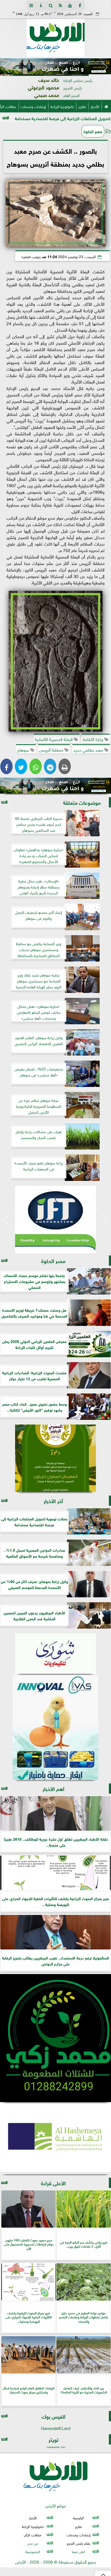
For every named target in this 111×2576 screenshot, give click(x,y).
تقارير (82, 106)
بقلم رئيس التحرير (78, 2543)
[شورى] (55, 1654)
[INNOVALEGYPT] (55, 1728)
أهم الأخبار (53, 1788)
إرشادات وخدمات (33, 106)
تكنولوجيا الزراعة (62, 106)
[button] (6, 67)
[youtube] (70, 5)
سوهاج (24, 749)
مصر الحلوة (93, 131)
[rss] (60, 5)
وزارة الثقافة (93, 739)
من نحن (33, 2543)
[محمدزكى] (55, 2038)
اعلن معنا (78, 2551)
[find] (51, 5)
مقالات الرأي (33, 2535)
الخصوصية (33, 2551)
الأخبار (95, 106)
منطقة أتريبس (52, 749)
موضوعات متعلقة (82, 802)
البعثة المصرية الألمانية (54, 739)
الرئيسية (78, 2518)
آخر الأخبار (53, 1501)
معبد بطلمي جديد (89, 749)
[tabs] (31, 5)
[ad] (55, 66)
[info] (41, 5)
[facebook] (80, 5)
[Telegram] (50, 766)
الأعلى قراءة (53, 2183)
